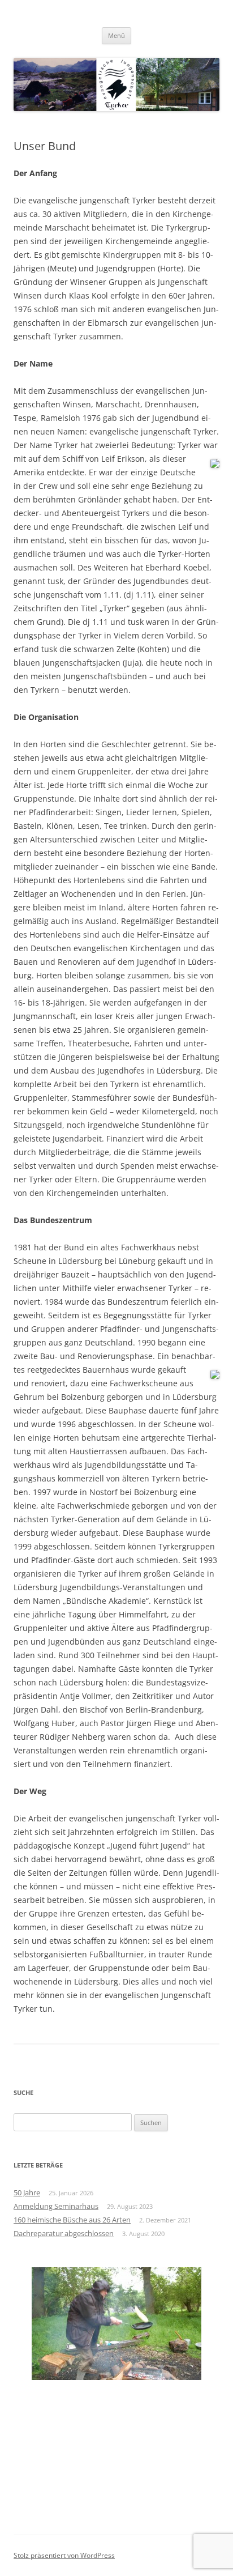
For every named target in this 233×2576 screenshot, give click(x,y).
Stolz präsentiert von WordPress (64, 2555)
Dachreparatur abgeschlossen (64, 2233)
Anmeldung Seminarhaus (56, 2206)
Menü (116, 35)
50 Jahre (27, 2192)
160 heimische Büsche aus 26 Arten (72, 2220)
